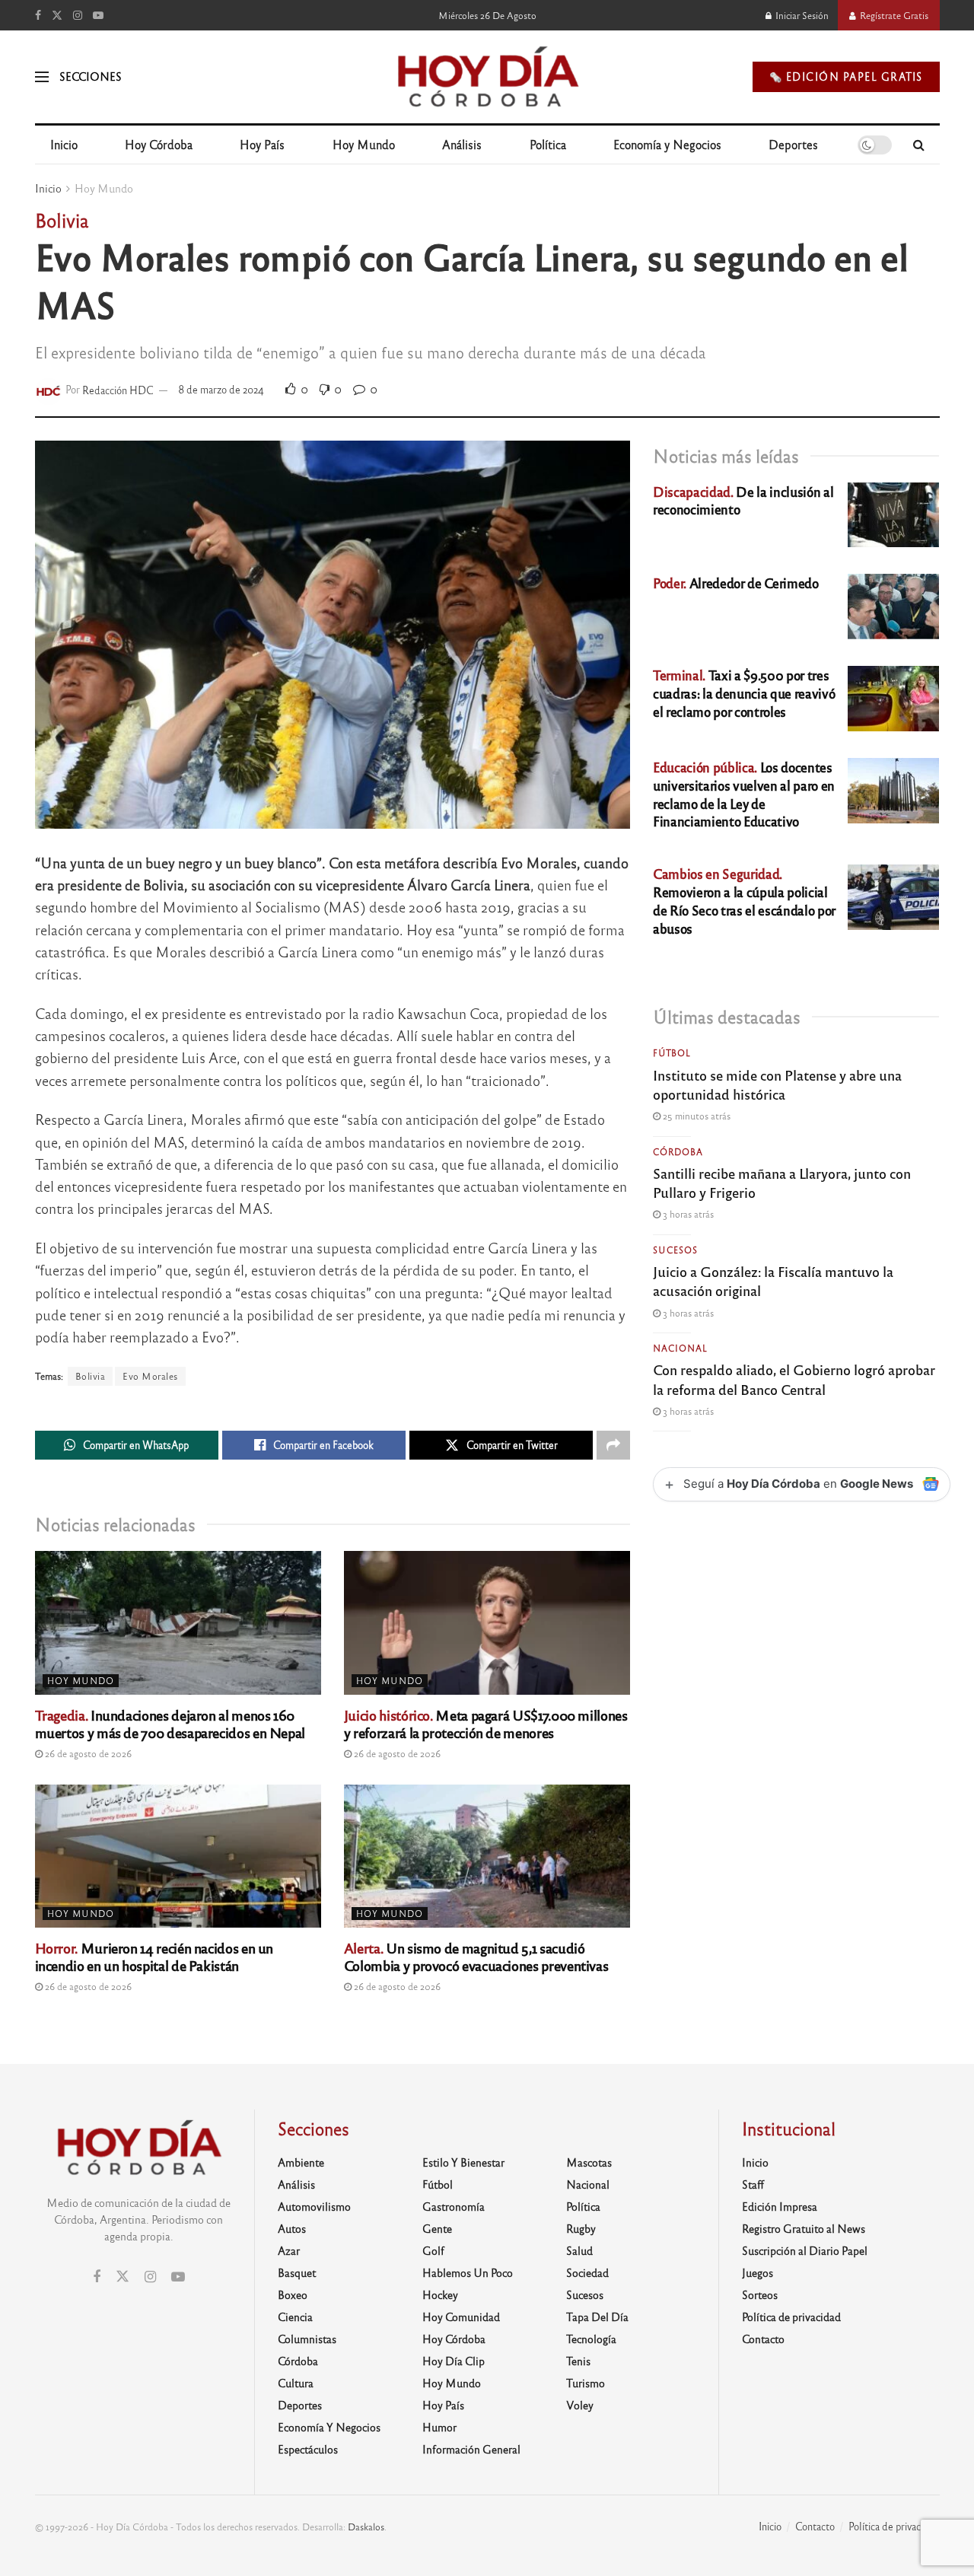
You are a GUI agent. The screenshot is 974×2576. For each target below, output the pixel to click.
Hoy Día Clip (454, 2361)
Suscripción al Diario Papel (805, 2250)
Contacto (763, 2339)
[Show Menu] (42, 77)
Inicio (64, 144)
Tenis (578, 2361)
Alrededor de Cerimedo (736, 583)
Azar (289, 2250)
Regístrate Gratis (893, 15)
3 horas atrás (687, 1214)
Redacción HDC (118, 389)
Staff (753, 2184)
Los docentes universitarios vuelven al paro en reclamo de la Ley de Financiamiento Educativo (744, 794)
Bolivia (91, 1376)
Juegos (758, 2272)
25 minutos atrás (695, 1116)
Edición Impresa (780, 2206)
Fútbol (672, 1052)
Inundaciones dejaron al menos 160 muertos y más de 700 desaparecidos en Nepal (170, 1723)
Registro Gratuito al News (804, 2228)
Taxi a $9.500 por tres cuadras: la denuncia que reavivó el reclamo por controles (744, 693)
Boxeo (293, 2294)
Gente (437, 2228)
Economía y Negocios (667, 144)
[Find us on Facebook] (38, 15)
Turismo (586, 2383)
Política (548, 144)
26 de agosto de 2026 (87, 1753)
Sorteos (760, 2294)
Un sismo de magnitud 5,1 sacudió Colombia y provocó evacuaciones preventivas (476, 1956)
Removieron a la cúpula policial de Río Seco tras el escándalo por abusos (744, 900)
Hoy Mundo (364, 144)
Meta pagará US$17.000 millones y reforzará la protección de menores (486, 1723)
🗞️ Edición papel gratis (846, 76)
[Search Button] (919, 145)
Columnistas (307, 2339)
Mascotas (589, 2162)
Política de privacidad (791, 2316)
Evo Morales (150, 1376)
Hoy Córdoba (159, 144)
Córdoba (678, 1151)
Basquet (297, 2272)
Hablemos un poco (468, 2272)
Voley (580, 2405)
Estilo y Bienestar (463, 2162)
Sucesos (675, 1250)
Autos (292, 2228)
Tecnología (591, 2339)
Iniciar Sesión (801, 15)
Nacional (680, 1348)
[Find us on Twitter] (57, 15)
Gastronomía (454, 2206)
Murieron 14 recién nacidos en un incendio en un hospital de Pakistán (154, 1956)
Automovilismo (314, 2206)
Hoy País (262, 144)
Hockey (440, 2294)
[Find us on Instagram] (78, 15)
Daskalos (366, 2527)
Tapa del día (597, 2316)
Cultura (296, 2383)
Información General (471, 2449)
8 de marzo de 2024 (221, 389)
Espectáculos (308, 2449)
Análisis (462, 144)
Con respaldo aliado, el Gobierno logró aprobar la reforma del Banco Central (794, 1379)
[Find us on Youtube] (98, 15)
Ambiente (301, 2162)
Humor (439, 2427)
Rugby (581, 2228)
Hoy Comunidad (461, 2316)
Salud (579, 2250)
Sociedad (587, 2272)
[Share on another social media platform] (613, 1445)
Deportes (793, 144)
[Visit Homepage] (487, 77)
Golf (433, 2250)
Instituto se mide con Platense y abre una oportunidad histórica (777, 1084)
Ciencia (295, 2316)
